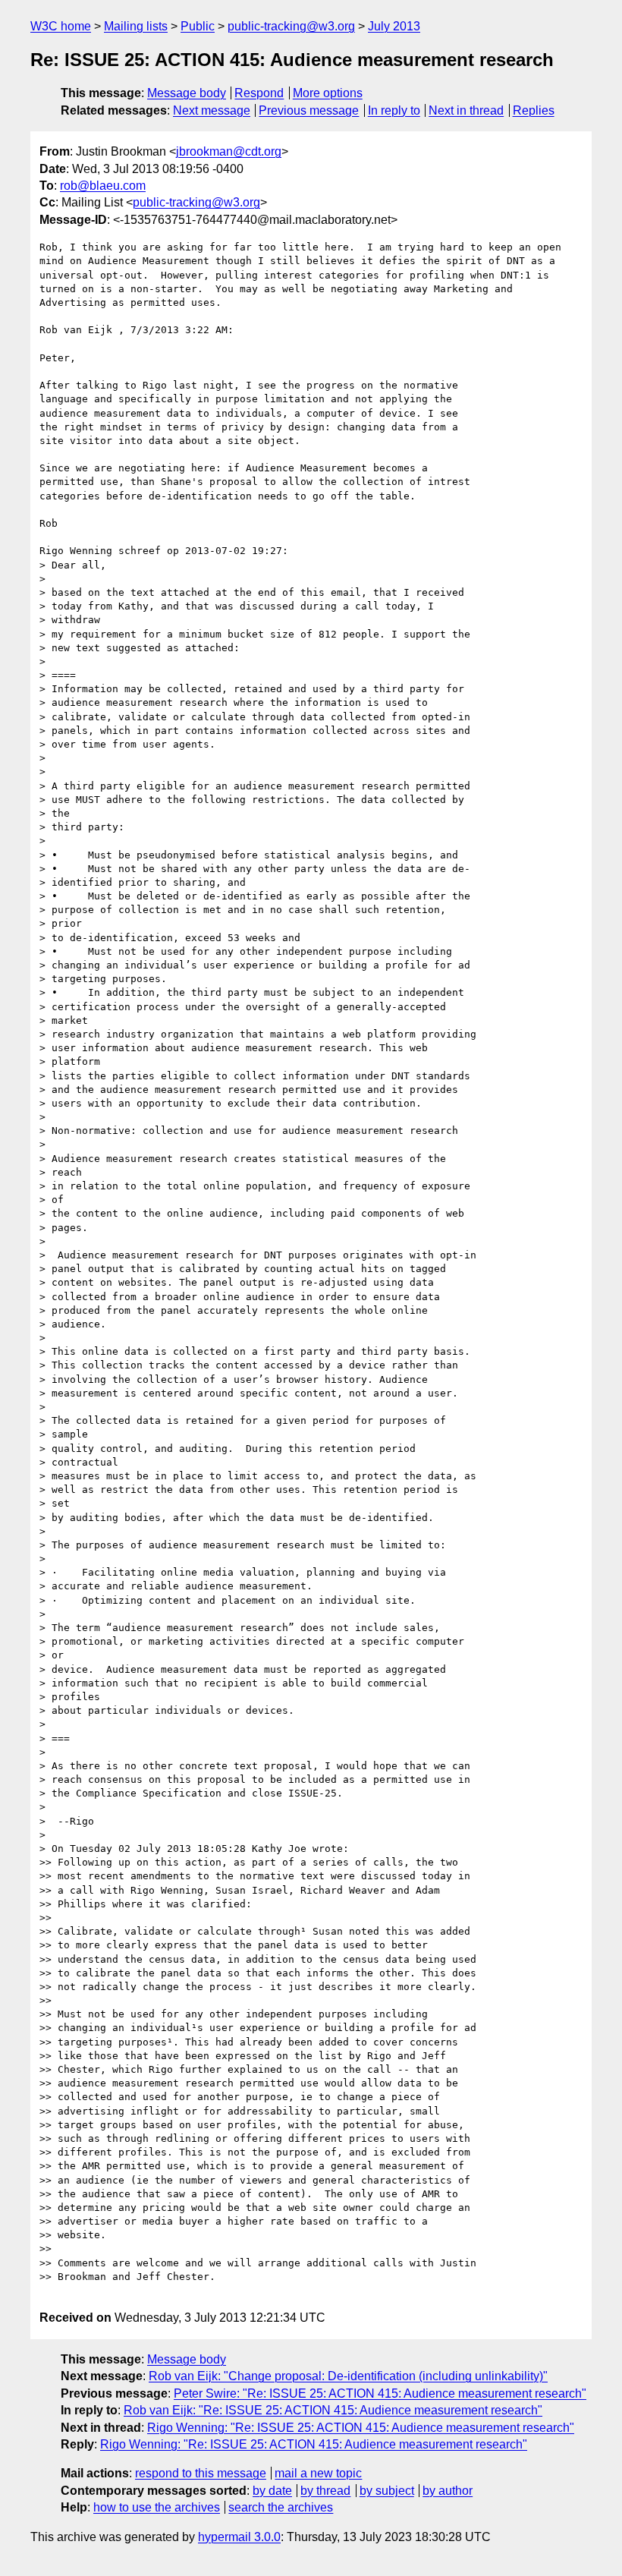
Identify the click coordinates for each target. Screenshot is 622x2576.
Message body (187, 93)
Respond (259, 93)
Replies (534, 110)
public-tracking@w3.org (291, 26)
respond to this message (201, 2473)
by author (448, 2491)
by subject (387, 2491)
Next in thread (466, 110)
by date (272, 2491)
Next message (212, 110)
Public (198, 26)
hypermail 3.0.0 (239, 2537)
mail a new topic (318, 2473)
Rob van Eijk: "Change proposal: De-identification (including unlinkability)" (348, 2376)
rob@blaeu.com (103, 186)
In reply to (394, 110)
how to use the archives (157, 2507)
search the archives (281, 2507)
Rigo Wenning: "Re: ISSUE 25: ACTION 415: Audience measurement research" (361, 2428)
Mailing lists (136, 26)
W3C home (61, 26)
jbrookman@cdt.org (229, 151)
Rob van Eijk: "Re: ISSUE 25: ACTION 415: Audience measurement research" (333, 2410)
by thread (325, 2491)
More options (328, 93)
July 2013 (394, 26)
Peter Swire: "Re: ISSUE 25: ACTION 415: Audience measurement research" (380, 2393)
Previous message (309, 110)
